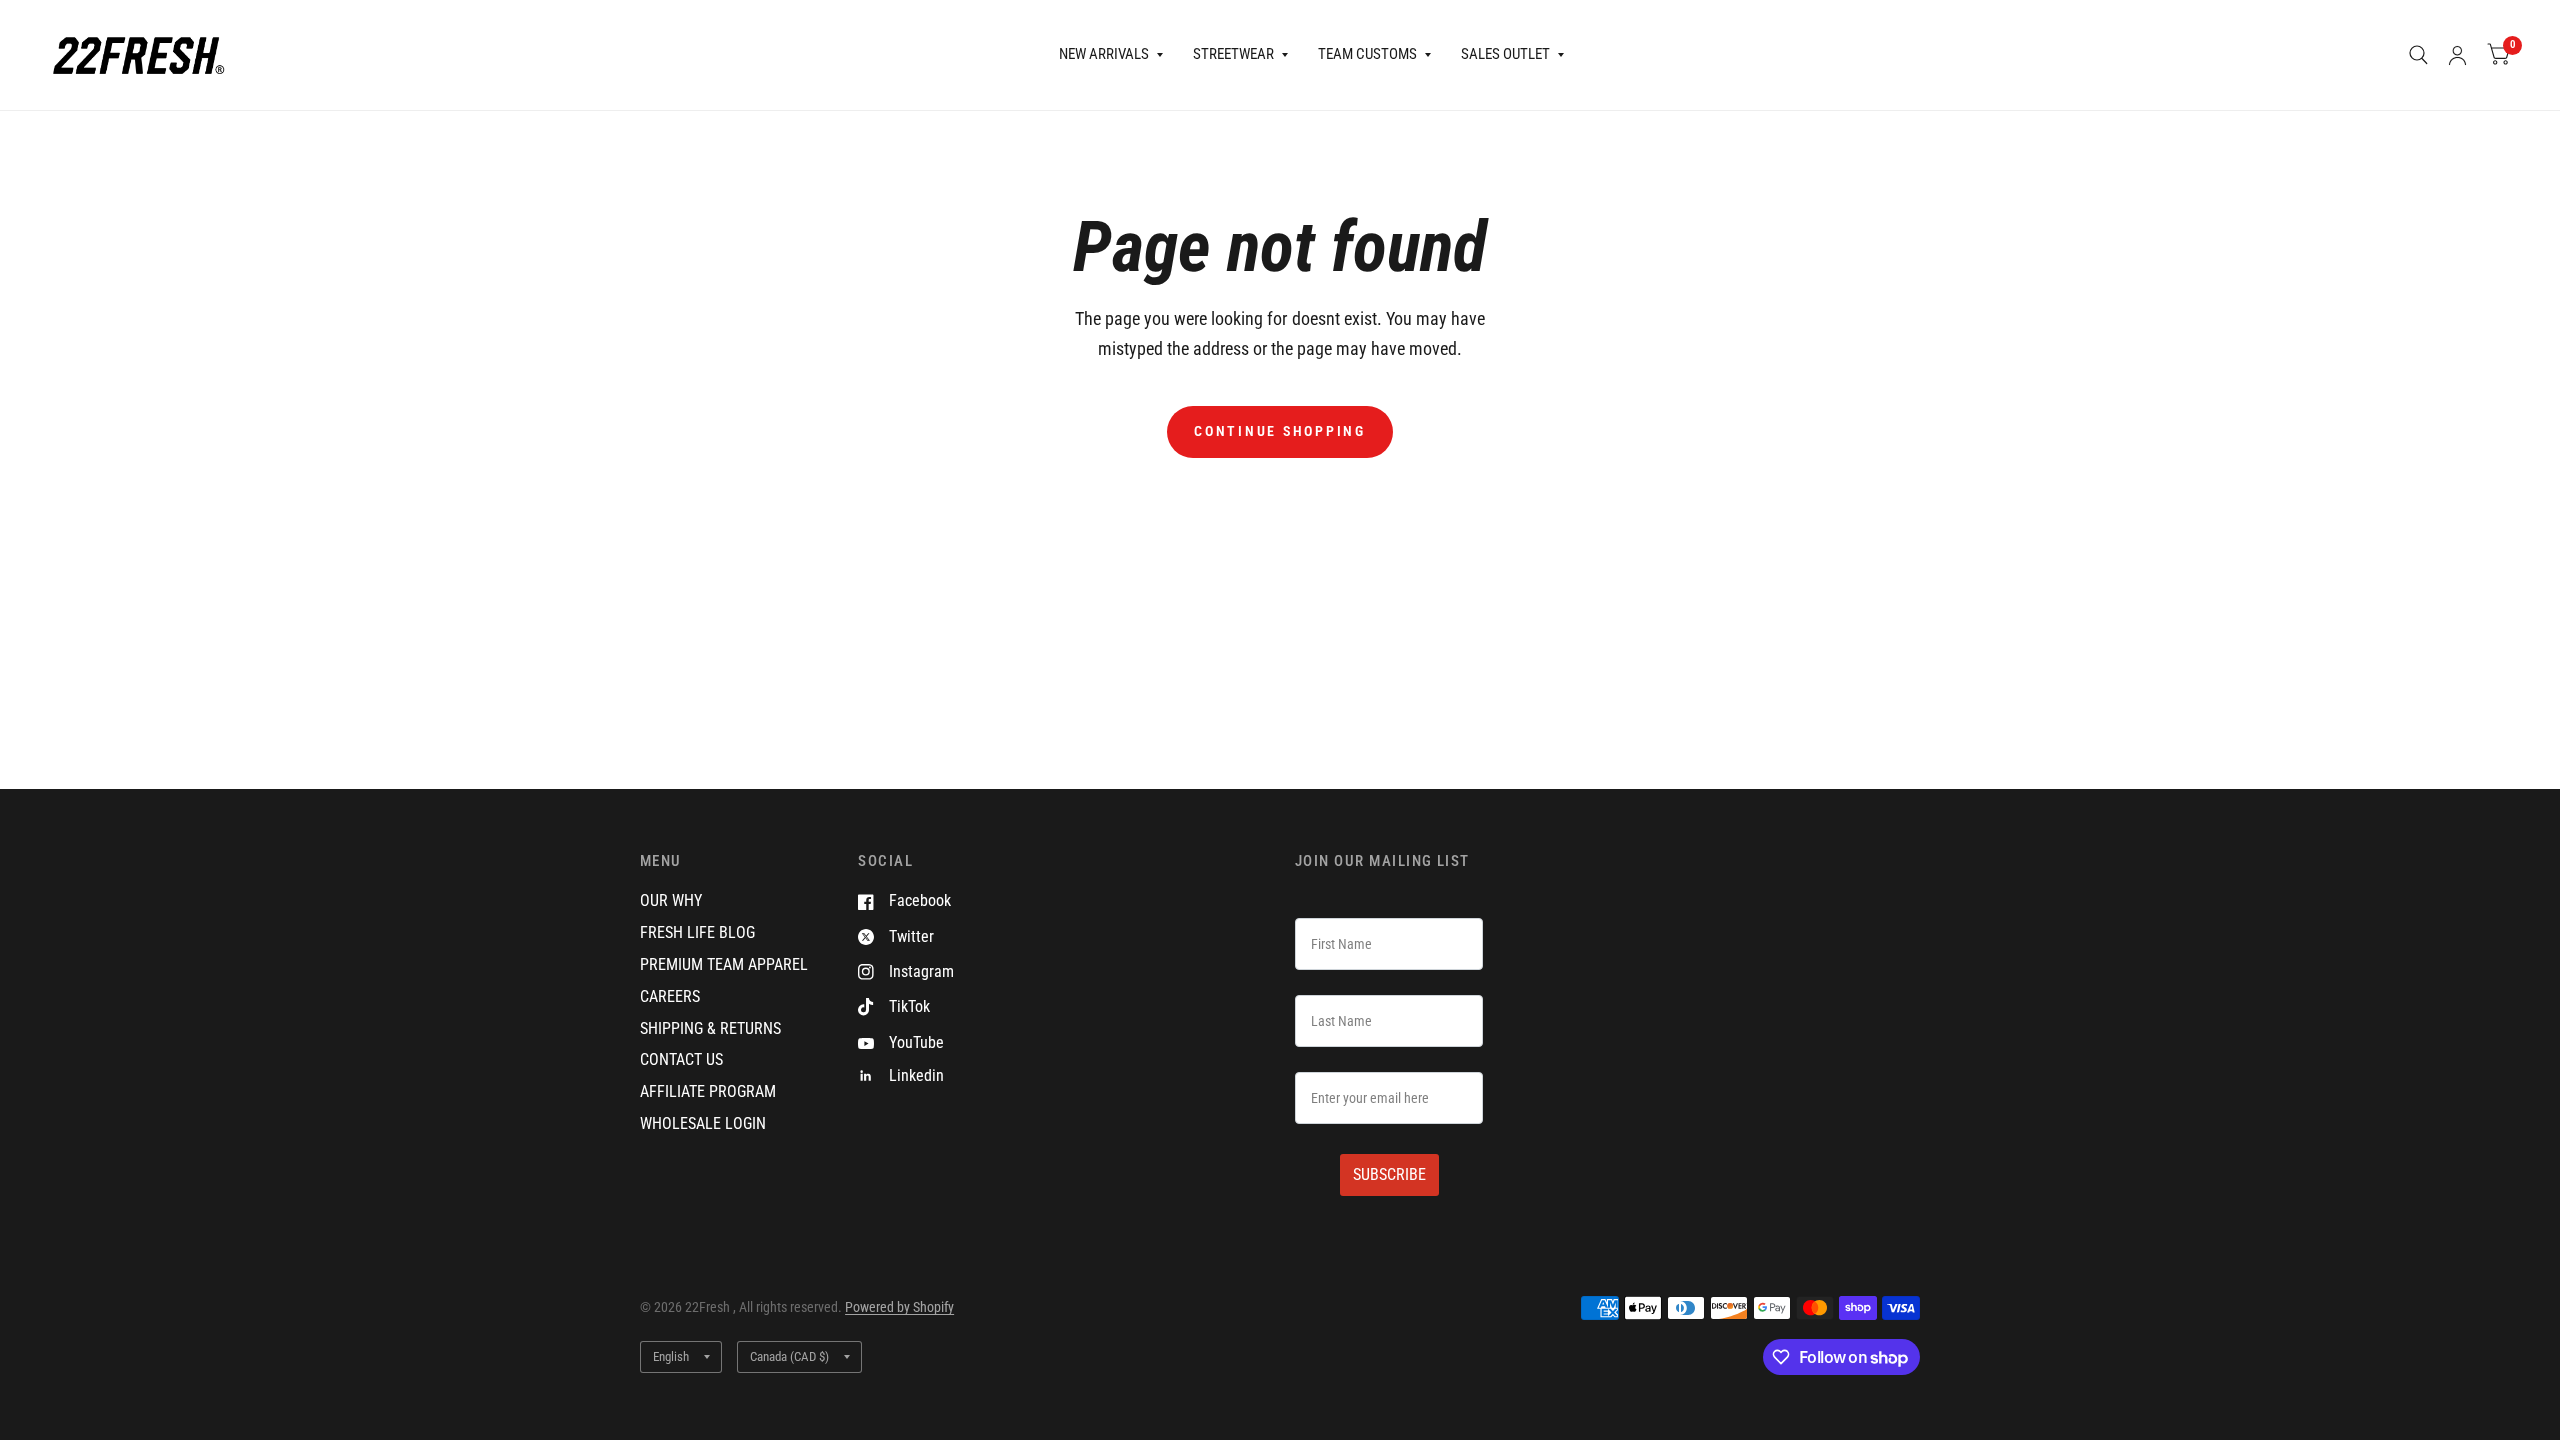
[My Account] (2457, 55)
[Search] (2418, 55)
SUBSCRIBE (1389, 1174)
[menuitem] (1111, 55)
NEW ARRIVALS (1104, 54)
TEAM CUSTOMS (1367, 54)
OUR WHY (671, 900)
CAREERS (670, 996)
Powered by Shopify (899, 1307)
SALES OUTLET (1505, 54)
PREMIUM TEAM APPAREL (724, 964)
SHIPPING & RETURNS (710, 1028)
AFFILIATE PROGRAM (708, 1091)
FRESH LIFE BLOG (697, 932)
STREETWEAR (1233, 54)
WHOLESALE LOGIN (703, 1123)
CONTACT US (681, 1059)
